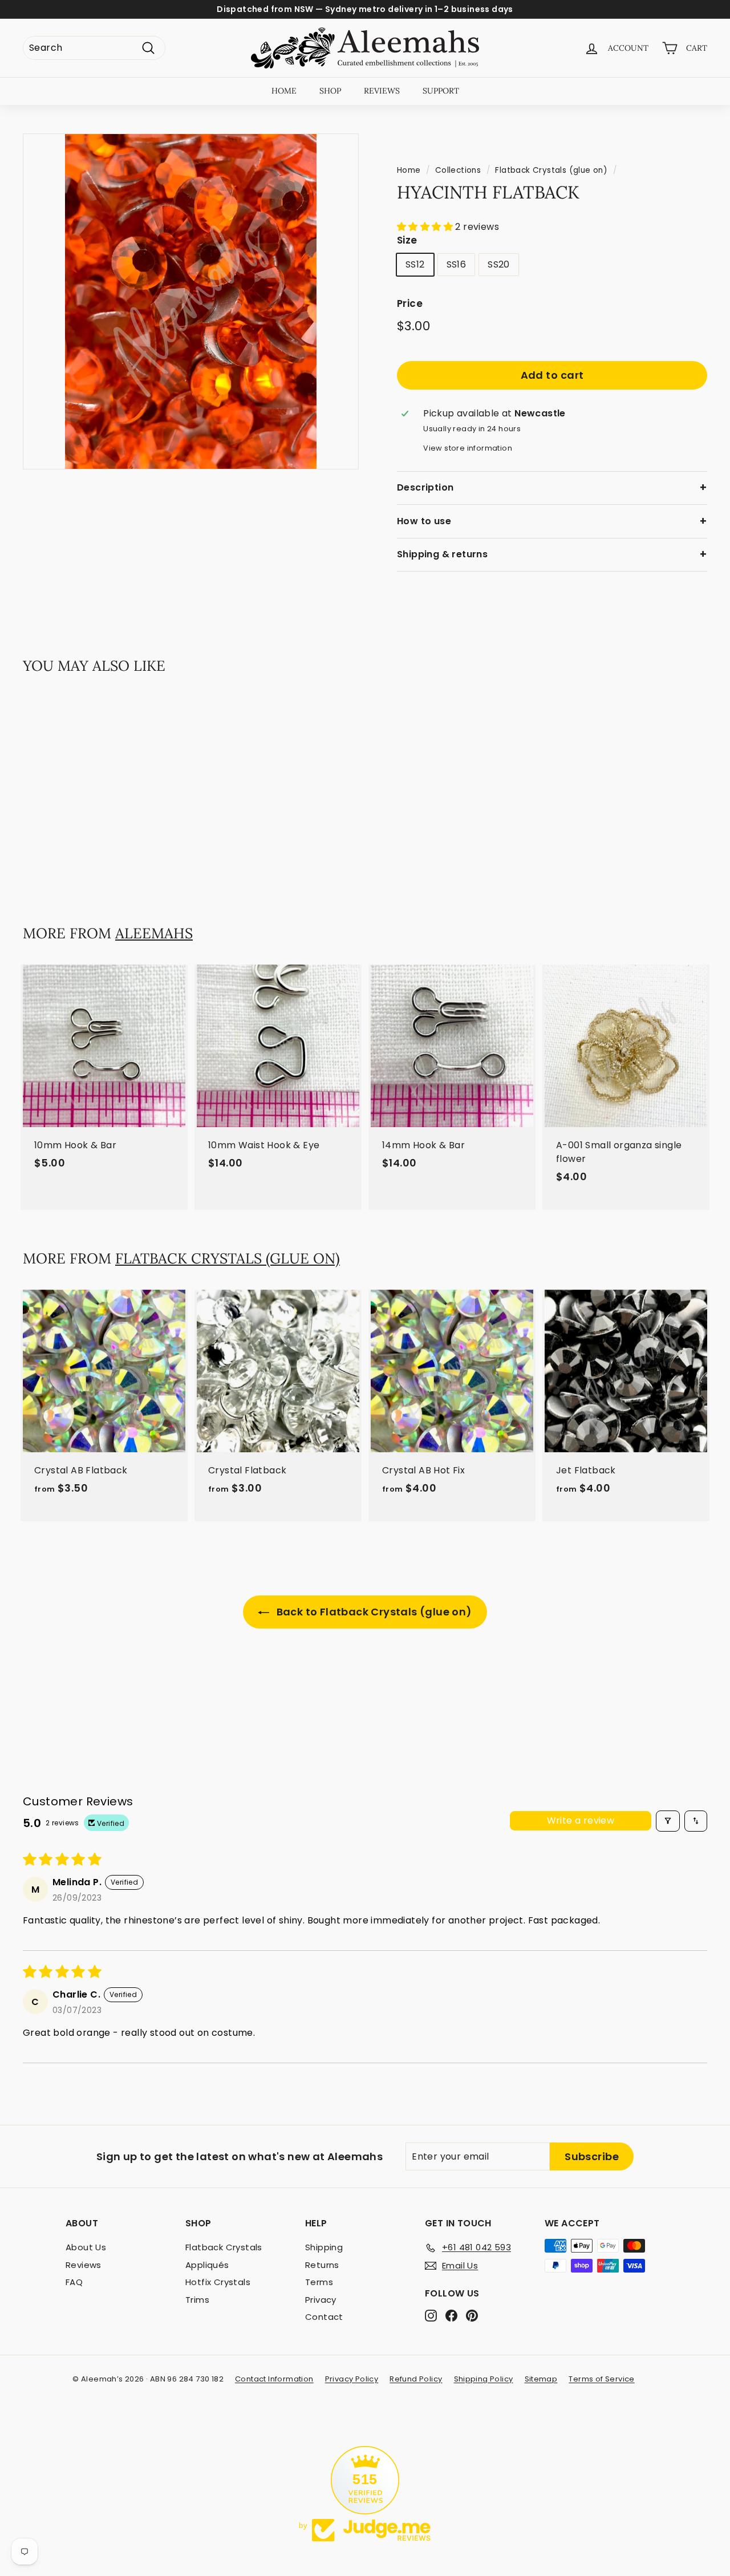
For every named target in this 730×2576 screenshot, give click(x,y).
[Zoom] (191, 301)
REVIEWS (382, 91)
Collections (458, 170)
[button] (426, 227)
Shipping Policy (484, 2379)
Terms (319, 2282)
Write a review (581, 1820)
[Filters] (668, 1821)
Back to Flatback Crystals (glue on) (373, 1612)
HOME (284, 91)
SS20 (499, 264)
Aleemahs (154, 933)
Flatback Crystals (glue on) (551, 170)
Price (410, 303)
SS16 (457, 264)
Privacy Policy (352, 2379)
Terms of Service (601, 2379)
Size (407, 241)
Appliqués (207, 2265)
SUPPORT (441, 91)
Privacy (321, 2300)
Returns (322, 2265)
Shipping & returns (442, 554)
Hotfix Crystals (218, 2282)
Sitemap (541, 2379)
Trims (197, 2300)
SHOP (330, 91)
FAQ (74, 2282)
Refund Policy (416, 2379)
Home (409, 170)
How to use (424, 521)
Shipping (324, 2247)
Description (425, 487)
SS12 (415, 264)
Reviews (84, 2265)
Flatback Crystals (224, 2247)
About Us (86, 2247)
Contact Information (274, 2379)
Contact (324, 2317)
